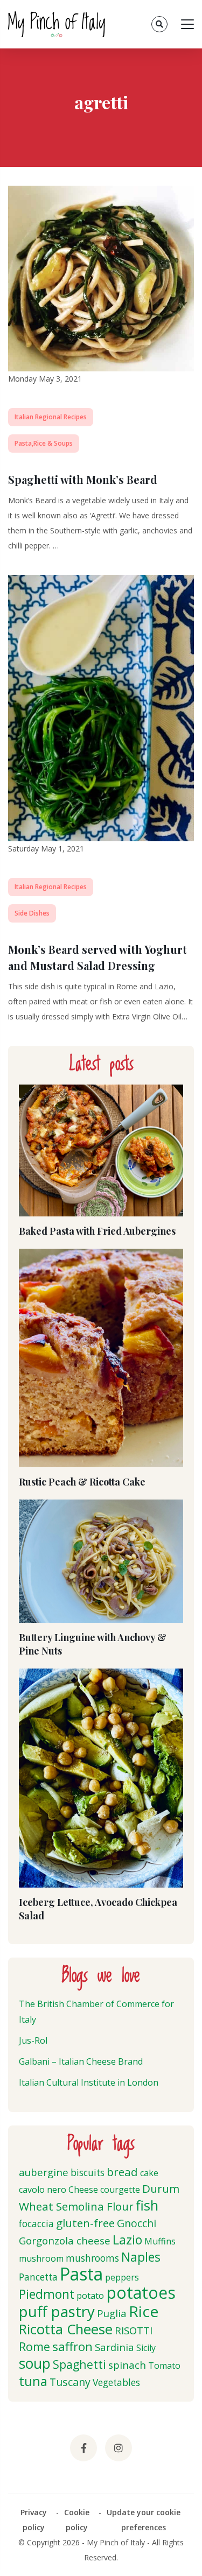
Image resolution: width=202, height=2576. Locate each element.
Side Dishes (32, 913)
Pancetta (38, 2277)
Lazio (127, 2240)
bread (122, 2172)
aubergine (44, 2172)
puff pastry (57, 2311)
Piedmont (47, 2294)
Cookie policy (77, 2520)
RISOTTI (134, 2330)
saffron (72, 2346)
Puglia (112, 2313)
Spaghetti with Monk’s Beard (83, 479)
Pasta (81, 2274)
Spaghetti (79, 2364)
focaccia (36, 2224)
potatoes (141, 2293)
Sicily (146, 2348)
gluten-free (85, 2223)
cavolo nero (43, 2190)
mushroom (41, 2258)
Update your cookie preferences (144, 2520)
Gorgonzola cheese (65, 2240)
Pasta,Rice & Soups (44, 443)
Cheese (83, 2190)
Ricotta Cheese (66, 2329)
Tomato (164, 2366)
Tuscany (70, 2382)
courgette (120, 2190)
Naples (141, 2257)
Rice (144, 2311)
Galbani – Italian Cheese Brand (81, 2061)
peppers (122, 2277)
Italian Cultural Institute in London (89, 2082)
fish (147, 2205)
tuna (33, 2381)
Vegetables (116, 2383)
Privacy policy (34, 2520)
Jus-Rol (33, 2040)
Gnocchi (137, 2223)
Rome (34, 2346)
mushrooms (92, 2258)
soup (35, 2363)
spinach (127, 2365)
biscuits (88, 2173)
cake (149, 2173)
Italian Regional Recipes (51, 417)
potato (90, 2296)
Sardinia (114, 2347)
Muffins (160, 2241)
